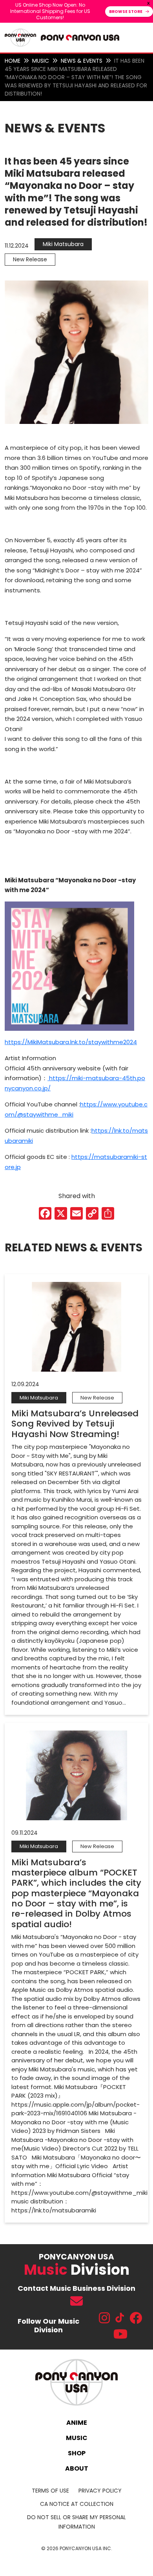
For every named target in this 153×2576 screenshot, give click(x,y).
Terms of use (50, 2491)
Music (41, 61)
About (77, 2468)
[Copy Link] (92, 1214)
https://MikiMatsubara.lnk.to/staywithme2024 (71, 1042)
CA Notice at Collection (77, 2504)
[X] (61, 1214)
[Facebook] (45, 1214)
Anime (77, 2423)
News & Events (82, 61)
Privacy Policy (100, 2491)
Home (13, 61)
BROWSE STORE (126, 12)
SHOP (77, 2453)
